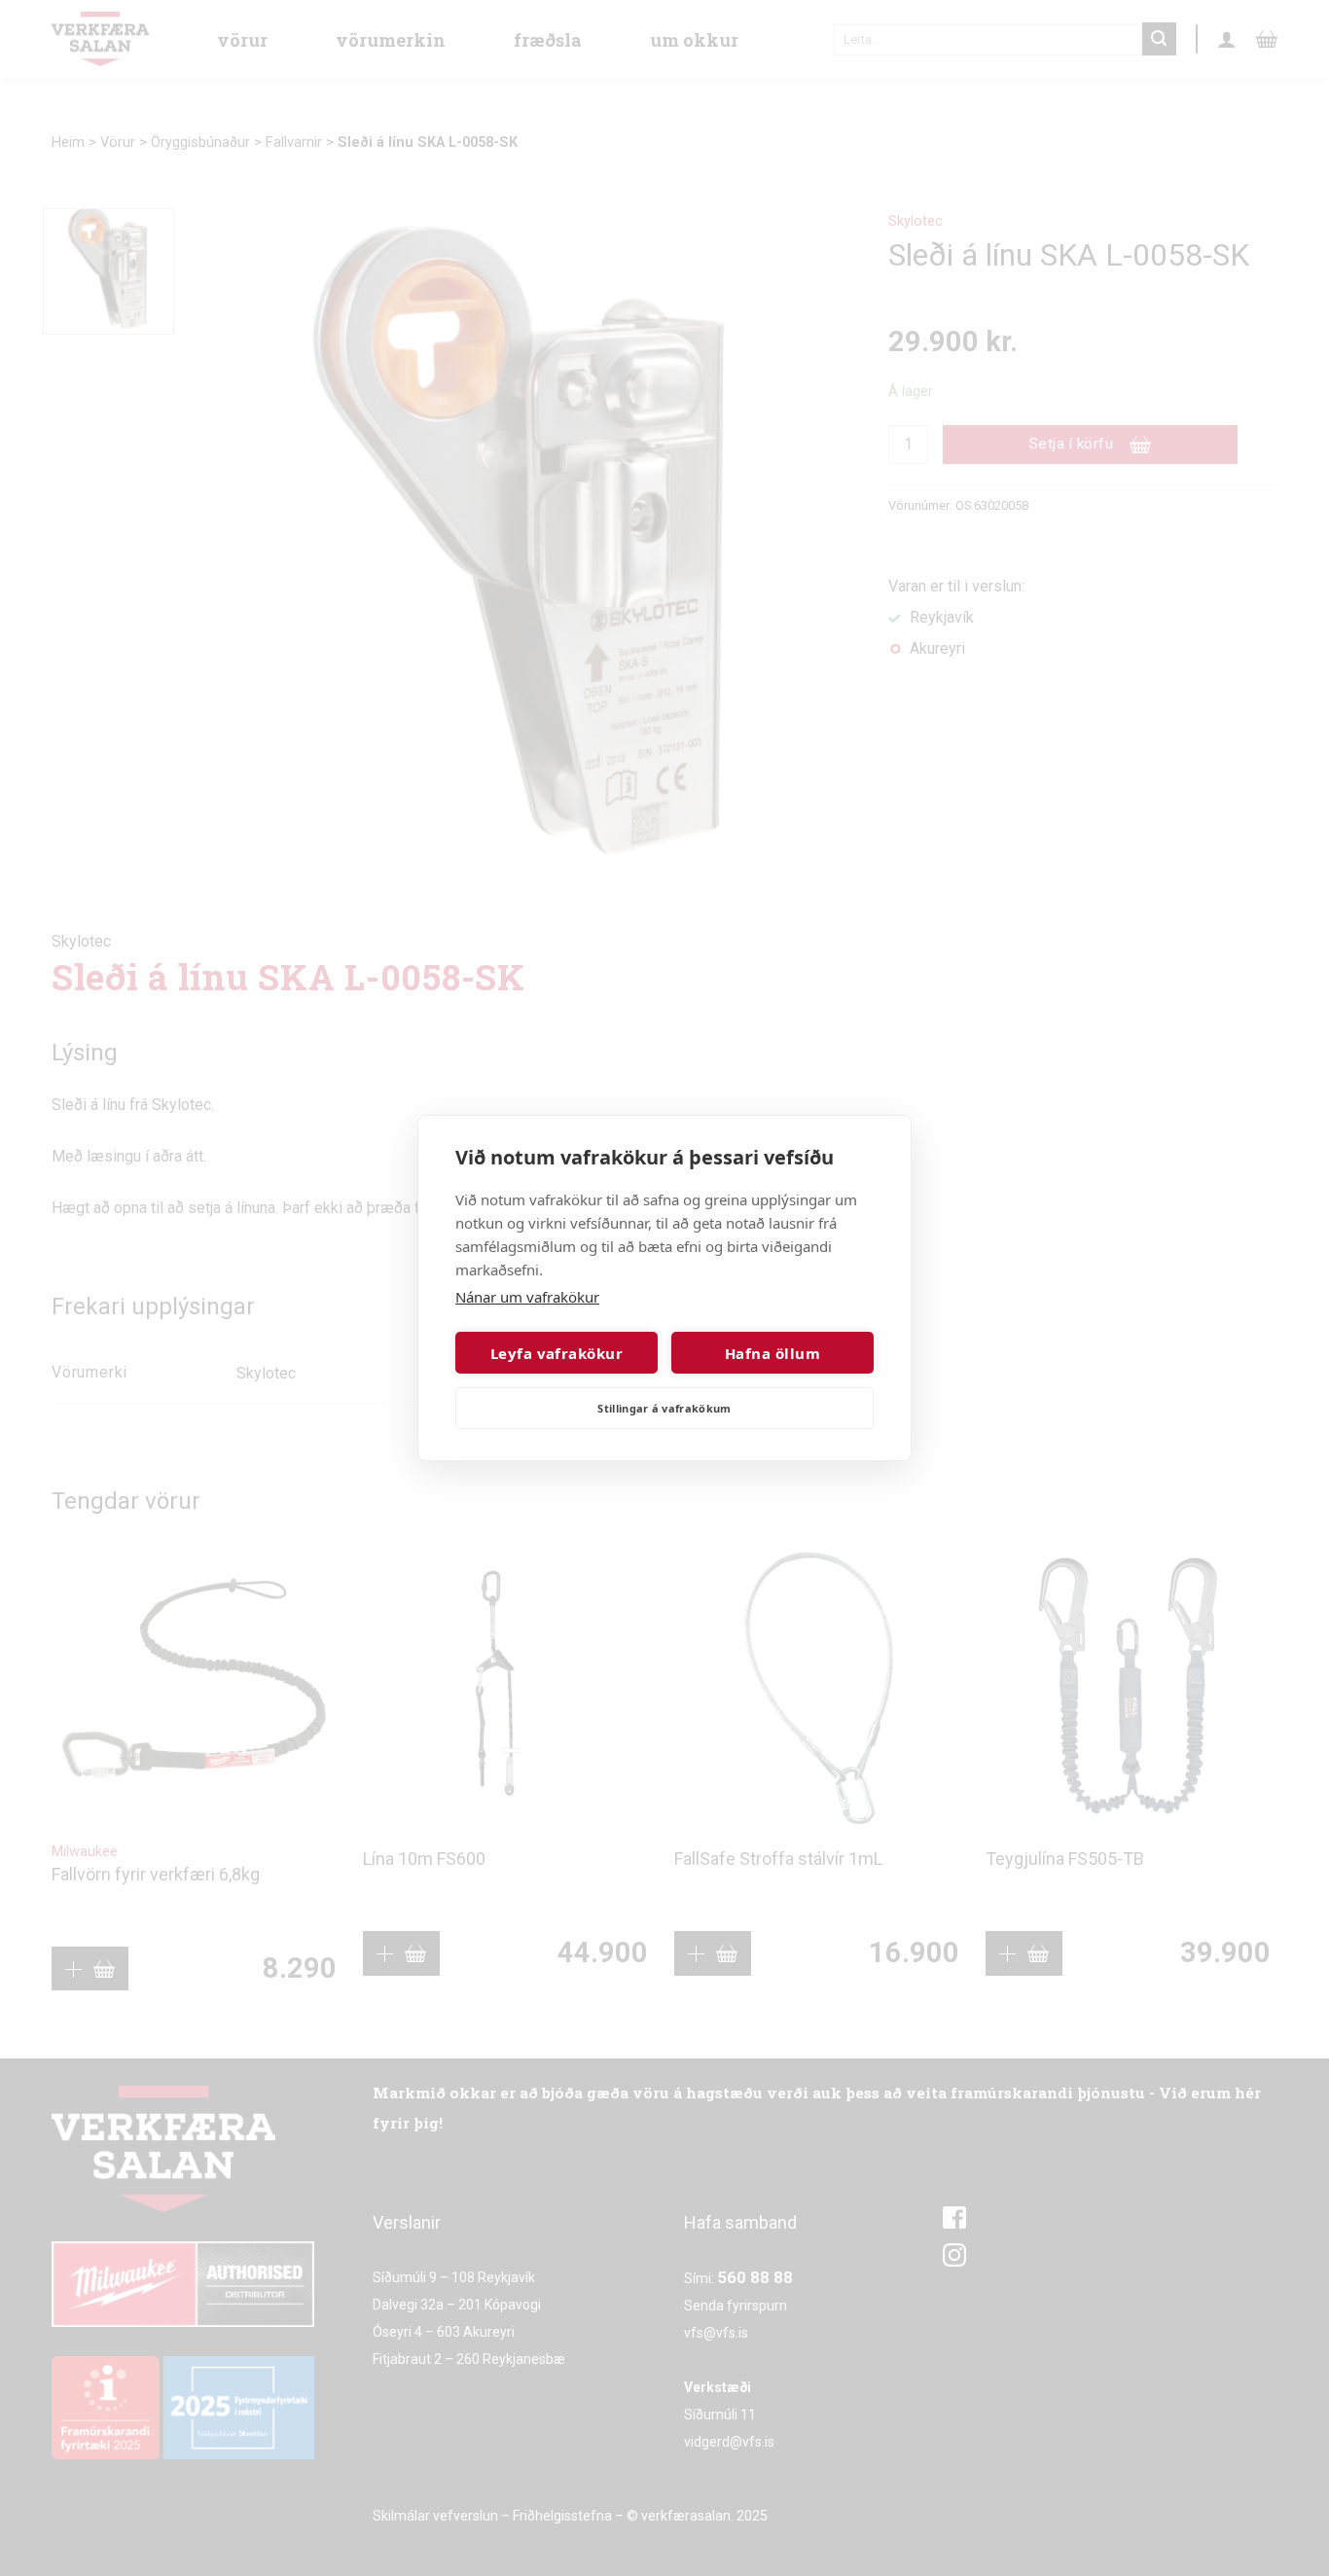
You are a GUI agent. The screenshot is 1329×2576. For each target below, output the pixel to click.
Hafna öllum (772, 1353)
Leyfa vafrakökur (557, 1353)
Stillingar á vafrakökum (664, 1408)
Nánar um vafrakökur (527, 1297)
